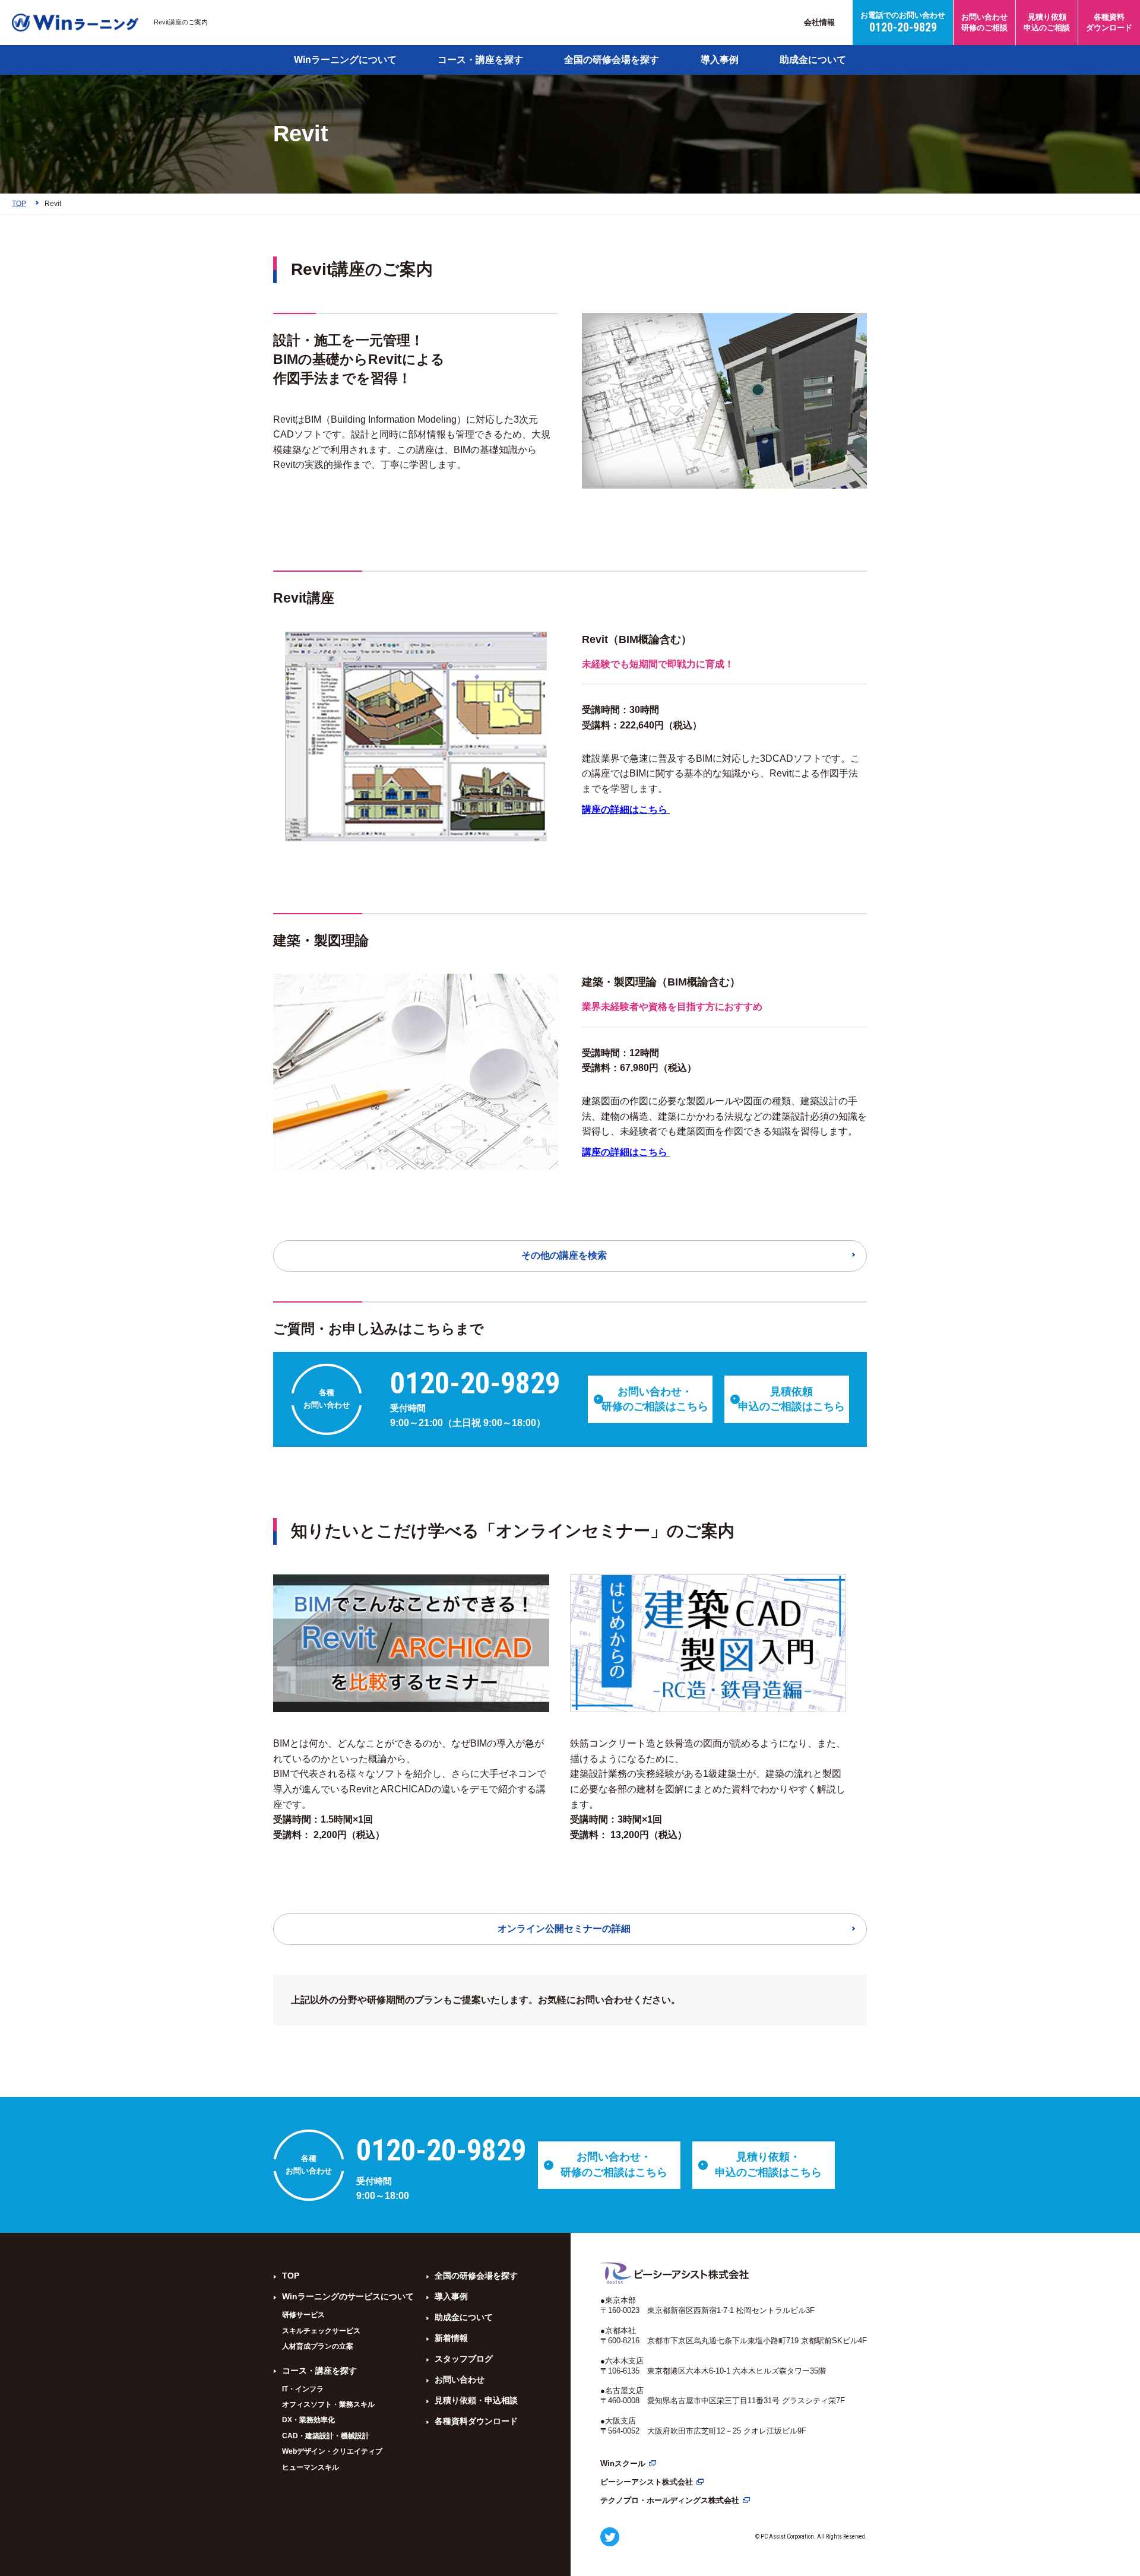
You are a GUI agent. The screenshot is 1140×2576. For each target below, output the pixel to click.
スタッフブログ (464, 2359)
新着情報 (451, 2338)
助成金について (813, 60)
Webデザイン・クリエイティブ (332, 2451)
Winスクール (623, 2463)
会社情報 (819, 22)
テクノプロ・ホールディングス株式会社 (670, 2500)
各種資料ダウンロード (476, 2421)
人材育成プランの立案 (318, 2346)
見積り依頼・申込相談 (476, 2400)
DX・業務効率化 (308, 2420)
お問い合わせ (460, 2379)
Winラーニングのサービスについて (348, 2296)
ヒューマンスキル (311, 2467)
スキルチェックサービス (321, 2331)
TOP (291, 2276)
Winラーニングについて (345, 60)
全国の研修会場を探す (612, 60)
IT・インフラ (303, 2389)
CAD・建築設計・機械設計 (326, 2436)
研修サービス (303, 2315)
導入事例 (720, 60)
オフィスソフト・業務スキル (328, 2404)
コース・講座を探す (480, 60)
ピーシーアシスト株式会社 (647, 2482)
